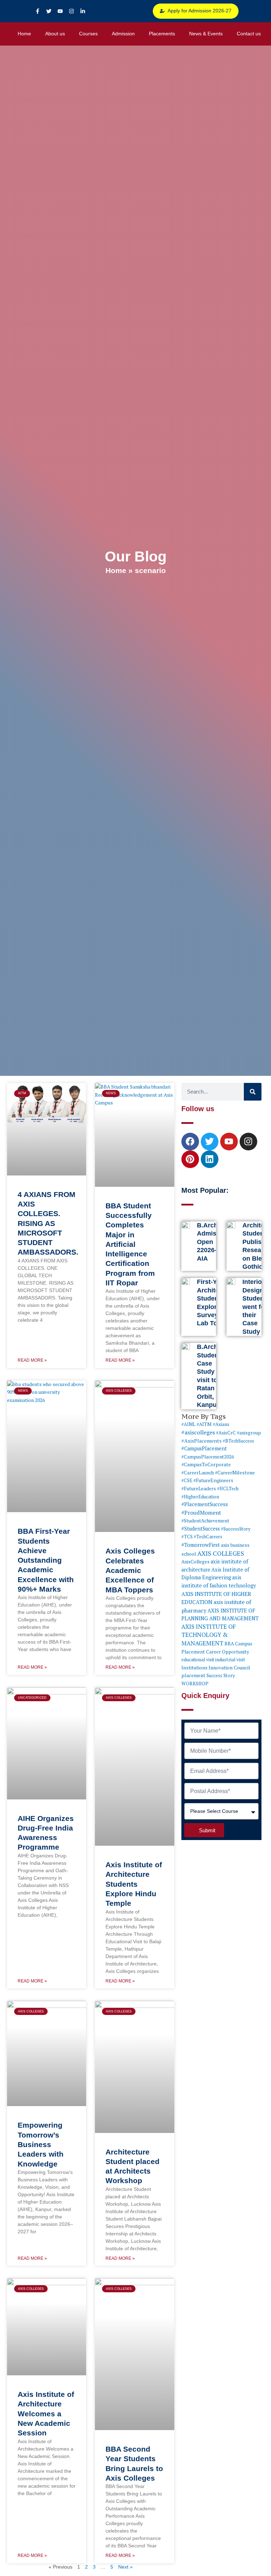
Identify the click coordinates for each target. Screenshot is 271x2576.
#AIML (188, 1424)
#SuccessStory (236, 1529)
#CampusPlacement (204, 1448)
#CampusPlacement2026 (208, 1457)
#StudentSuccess (201, 1529)
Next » (125, 2567)
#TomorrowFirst (201, 1545)
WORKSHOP (195, 1684)
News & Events (206, 34)
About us (55, 34)
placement (193, 1675)
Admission (123, 34)
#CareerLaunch (198, 1473)
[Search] (253, 1092)
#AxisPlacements (201, 1441)
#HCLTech (228, 1489)
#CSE (187, 1480)
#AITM (204, 1424)
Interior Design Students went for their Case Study (256, 1307)
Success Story (221, 1675)
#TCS (187, 1537)
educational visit (198, 1660)
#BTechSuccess (238, 1441)
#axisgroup (249, 1433)
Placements (162, 34)
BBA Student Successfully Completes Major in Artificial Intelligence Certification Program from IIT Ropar (130, 1244)
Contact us (249, 34)
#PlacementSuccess (205, 1504)
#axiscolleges (198, 1432)
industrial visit (230, 1660)
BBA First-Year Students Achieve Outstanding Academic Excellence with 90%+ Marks (46, 1560)
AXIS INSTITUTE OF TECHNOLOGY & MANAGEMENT (209, 1635)
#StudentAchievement (205, 1521)
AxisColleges (195, 1562)
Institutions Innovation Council (216, 1668)
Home (24, 34)
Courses (88, 34)
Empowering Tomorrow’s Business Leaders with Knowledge (41, 2144)
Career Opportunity (228, 1652)
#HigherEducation (200, 1497)
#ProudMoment (201, 1513)
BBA (229, 1644)
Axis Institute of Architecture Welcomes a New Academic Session (46, 2413)
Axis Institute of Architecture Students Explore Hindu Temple (134, 1884)
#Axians (221, 1424)
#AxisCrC (226, 1433)
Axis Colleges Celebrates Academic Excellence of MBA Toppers (130, 1570)
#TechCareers (208, 1537)
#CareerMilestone (235, 1472)
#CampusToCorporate (206, 1464)
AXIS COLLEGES (221, 1553)
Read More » (32, 1360)
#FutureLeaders (199, 1489)
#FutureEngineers (213, 1480)
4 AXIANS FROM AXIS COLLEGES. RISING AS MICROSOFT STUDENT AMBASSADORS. (48, 1223)
